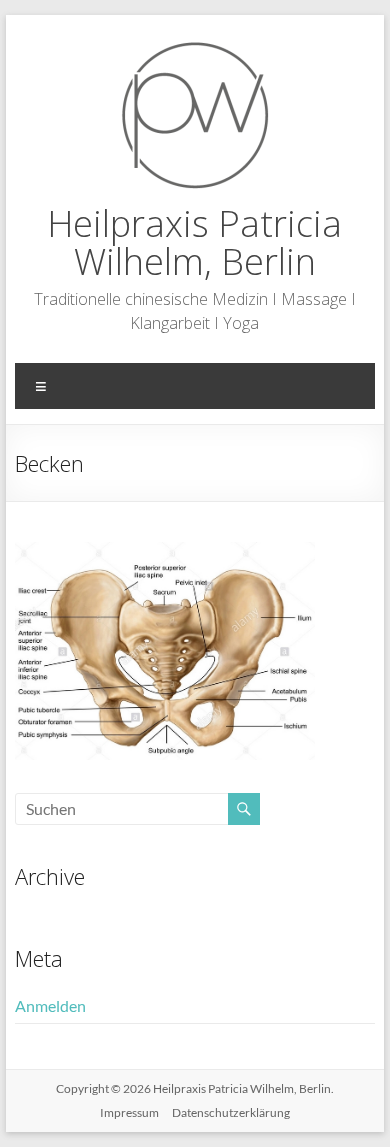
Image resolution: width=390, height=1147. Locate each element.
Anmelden (50, 1005)
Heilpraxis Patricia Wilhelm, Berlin (194, 242)
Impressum (129, 1112)
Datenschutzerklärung (231, 1112)
